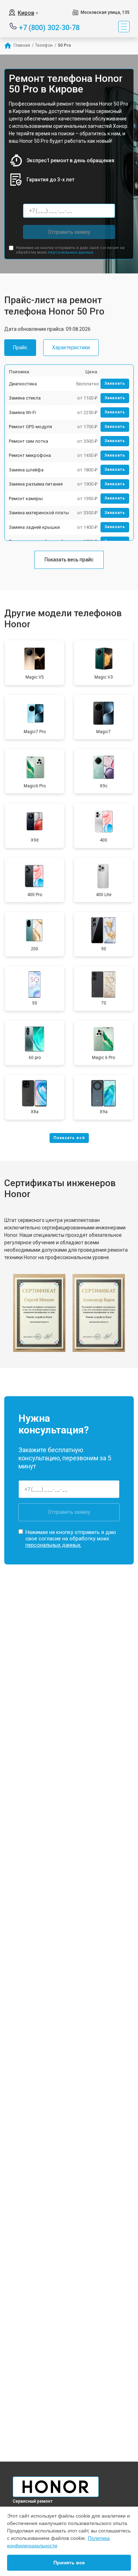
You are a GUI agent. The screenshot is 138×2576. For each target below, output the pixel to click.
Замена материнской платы (39, 513)
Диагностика (23, 384)
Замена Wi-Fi (22, 412)
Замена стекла (25, 398)
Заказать (115, 383)
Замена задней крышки (34, 527)
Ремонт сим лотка (28, 441)
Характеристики (71, 347)
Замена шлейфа (26, 470)
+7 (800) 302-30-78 (49, 27)
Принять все (69, 2563)
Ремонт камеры (26, 499)
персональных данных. (71, 252)
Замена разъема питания (36, 484)
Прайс (20, 347)
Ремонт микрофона (30, 455)
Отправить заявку (69, 232)
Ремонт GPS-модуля (30, 427)
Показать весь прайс (69, 560)
